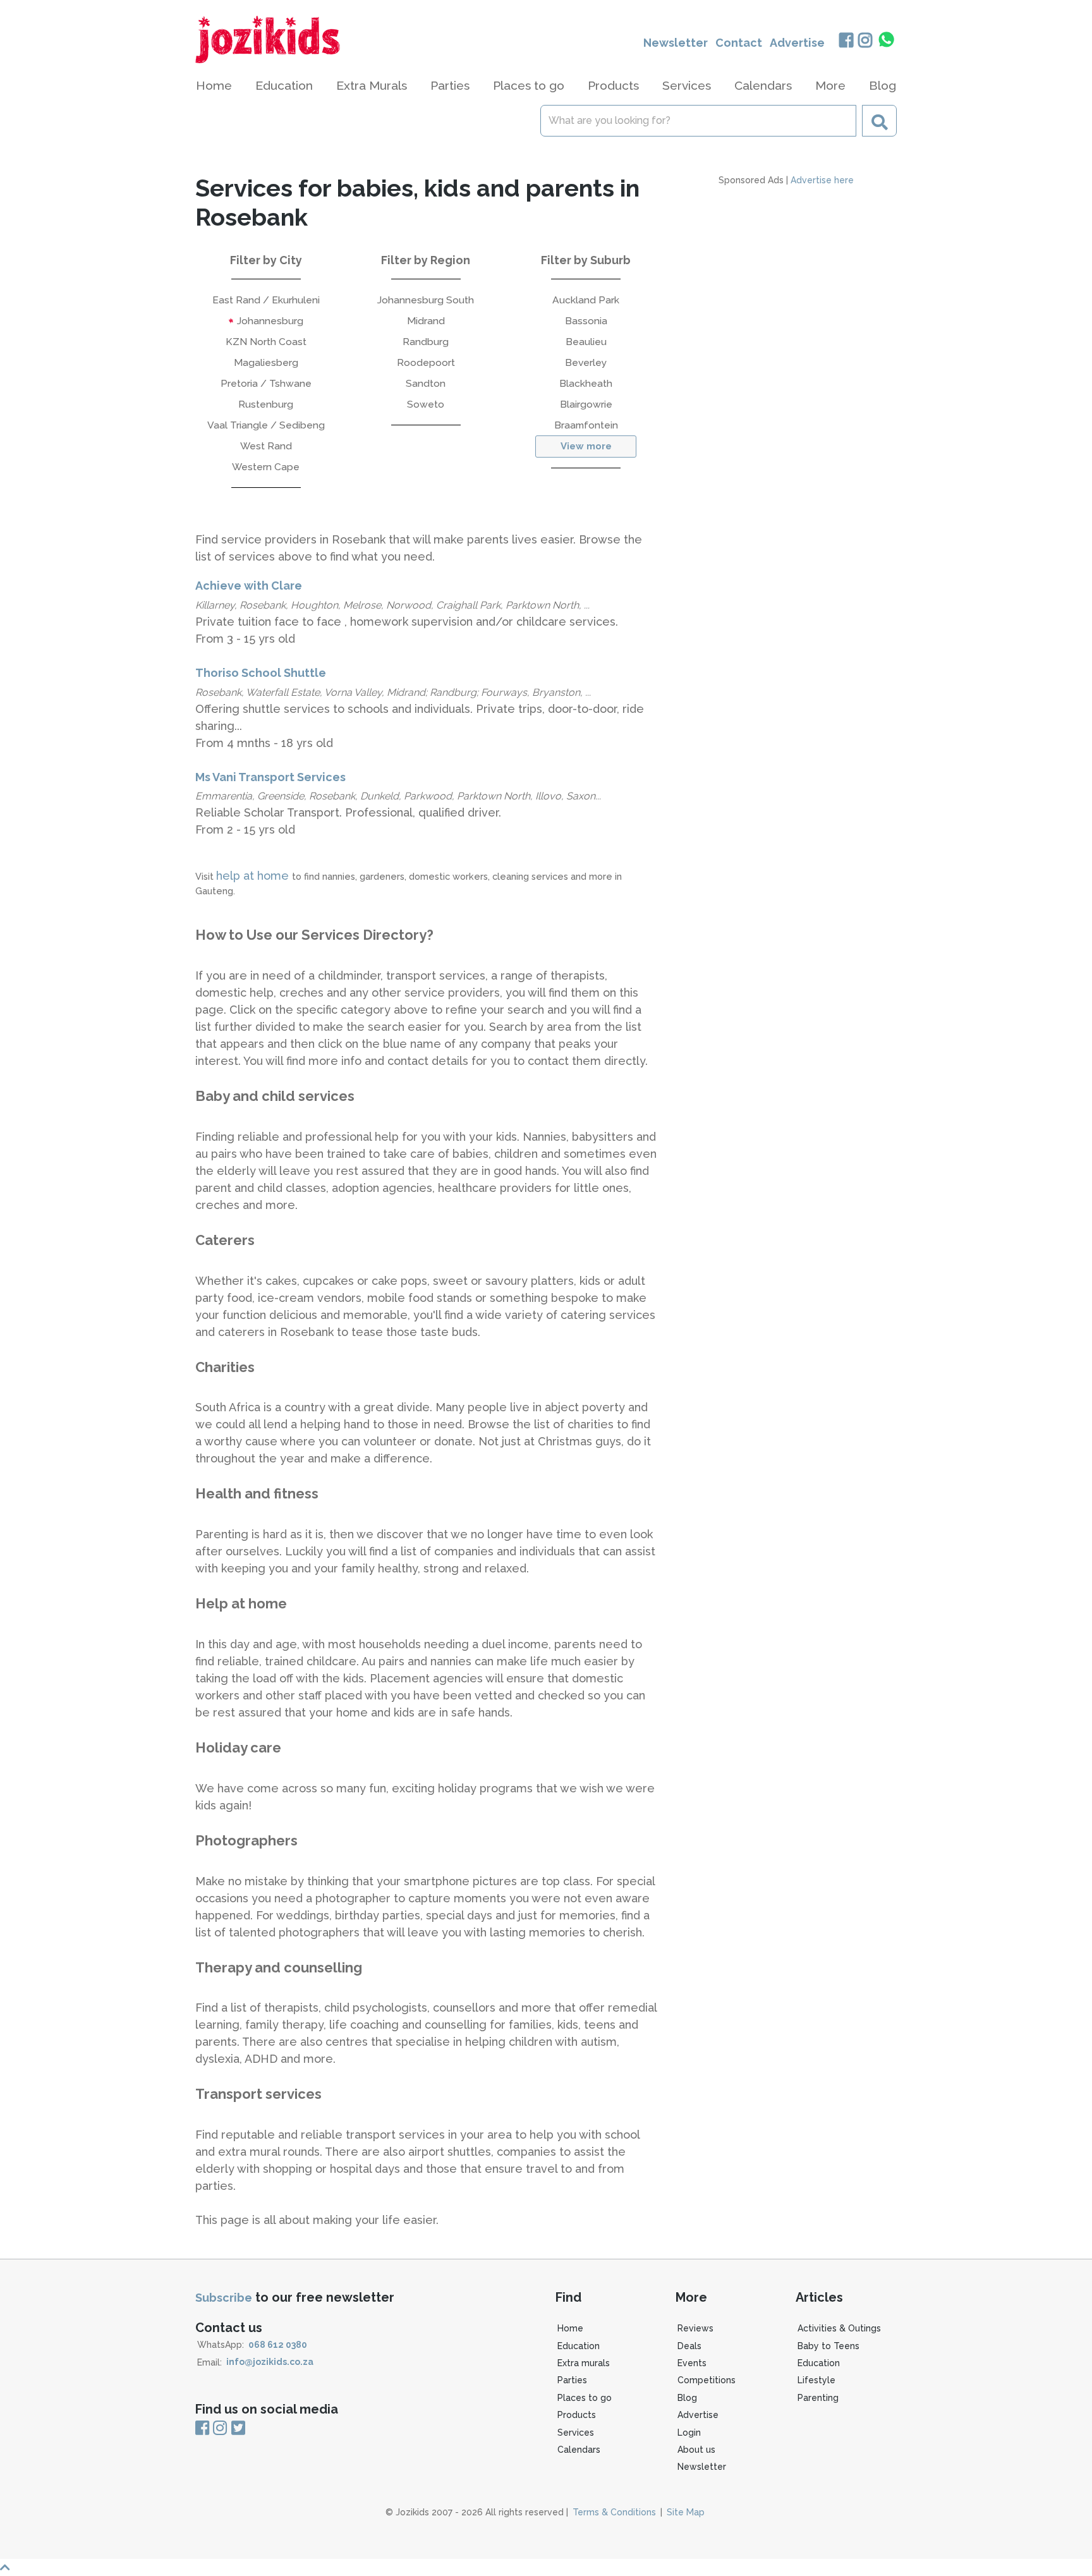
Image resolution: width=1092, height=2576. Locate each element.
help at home (254, 876)
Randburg (426, 342)
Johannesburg (269, 321)
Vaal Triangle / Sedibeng (266, 425)
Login (689, 2433)
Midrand (426, 321)
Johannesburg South (426, 300)
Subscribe (224, 2298)
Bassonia (586, 321)
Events (692, 2363)
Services (576, 2433)
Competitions (707, 2380)
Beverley (586, 362)
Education (579, 2346)
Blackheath (586, 383)
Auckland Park (586, 300)
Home (214, 85)
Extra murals (584, 2363)
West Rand (266, 446)
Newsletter (676, 43)
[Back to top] (546, 2567)
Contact (739, 43)
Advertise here (822, 180)
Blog (883, 85)
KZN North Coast (266, 342)
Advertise (797, 43)
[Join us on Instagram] (865, 41)
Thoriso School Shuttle (261, 673)
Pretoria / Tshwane (266, 383)
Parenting (818, 2398)
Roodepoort (426, 362)
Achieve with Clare (249, 586)
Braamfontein (586, 425)
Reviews (695, 2328)
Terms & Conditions (614, 2512)
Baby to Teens (828, 2346)
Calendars (763, 85)
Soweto (426, 404)
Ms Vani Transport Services (270, 777)
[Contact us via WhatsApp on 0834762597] (887, 40)
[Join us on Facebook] (846, 41)
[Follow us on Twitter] (238, 2429)
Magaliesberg (266, 362)
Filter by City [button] (266, 260)
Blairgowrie (586, 404)
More (830, 85)
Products (577, 2415)
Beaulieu (586, 342)
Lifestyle (816, 2380)
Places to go (585, 2398)
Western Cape (266, 467)
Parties (572, 2380)
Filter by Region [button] (426, 260)
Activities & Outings (839, 2328)
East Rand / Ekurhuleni (266, 300)
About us (696, 2450)
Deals (689, 2346)
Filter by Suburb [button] (586, 260)
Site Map (686, 2512)
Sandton (426, 383)
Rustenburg (266, 404)
